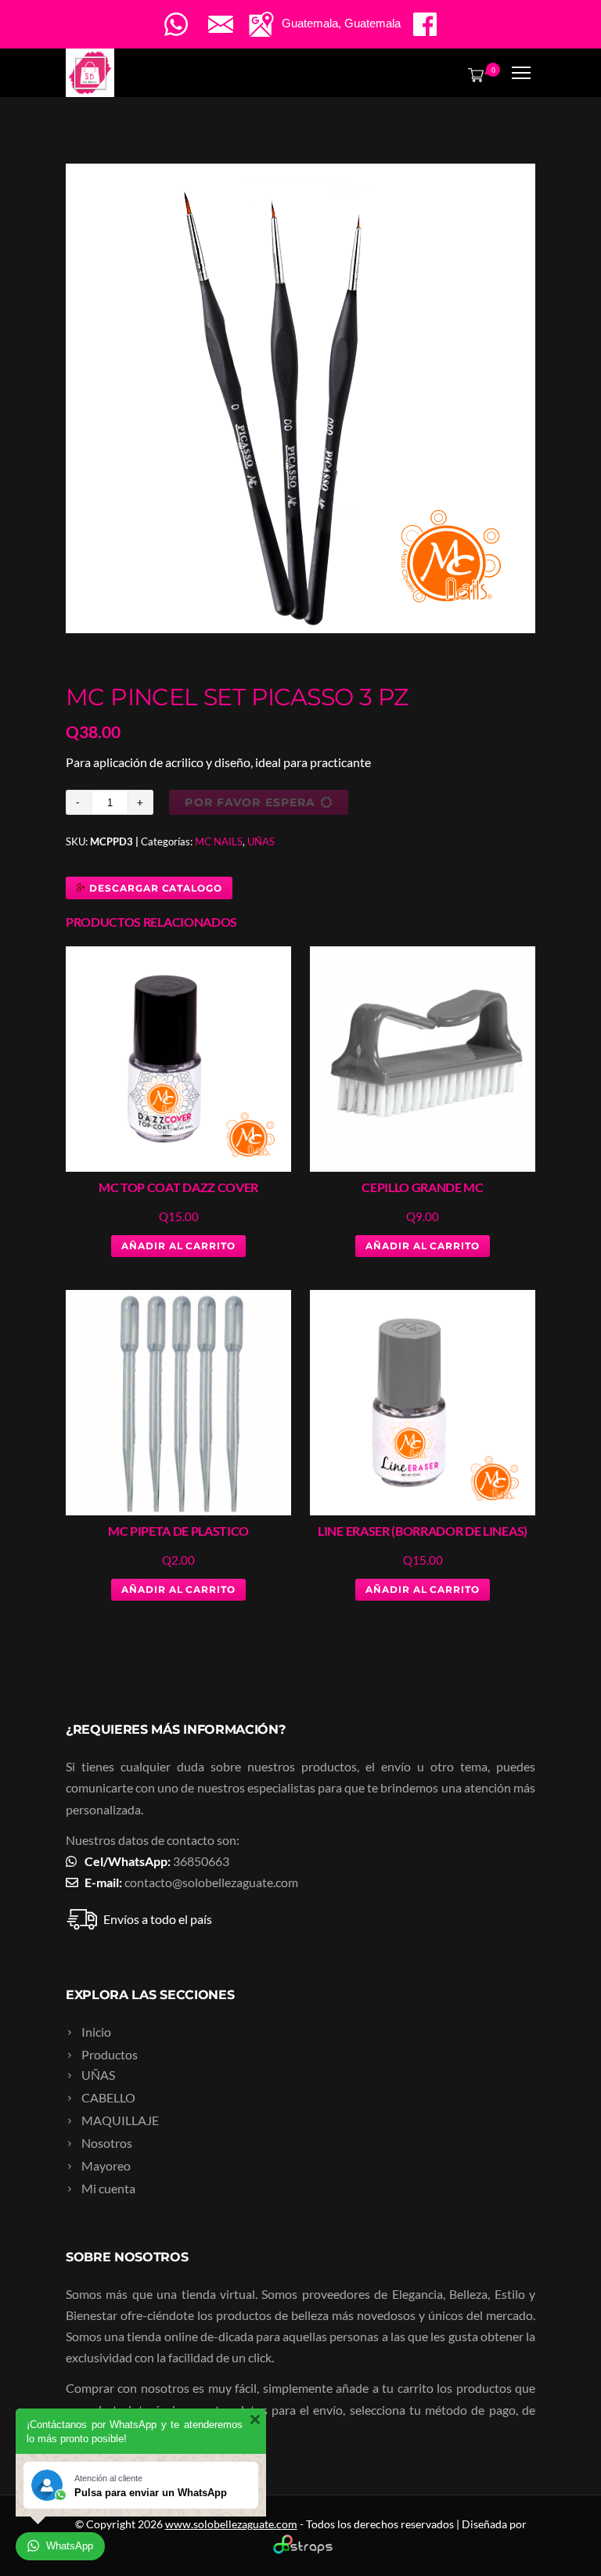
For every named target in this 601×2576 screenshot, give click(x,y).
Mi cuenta (108, 2188)
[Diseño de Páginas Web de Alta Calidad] (301, 2550)
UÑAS (261, 841)
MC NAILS (219, 841)
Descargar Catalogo (154, 888)
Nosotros (107, 2143)
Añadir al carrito (178, 1246)
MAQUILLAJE (120, 2120)
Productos (110, 2054)
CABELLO (108, 2097)
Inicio (96, 2032)
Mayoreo (106, 2165)
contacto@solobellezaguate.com (211, 1882)
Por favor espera (250, 802)
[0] (473, 74)
